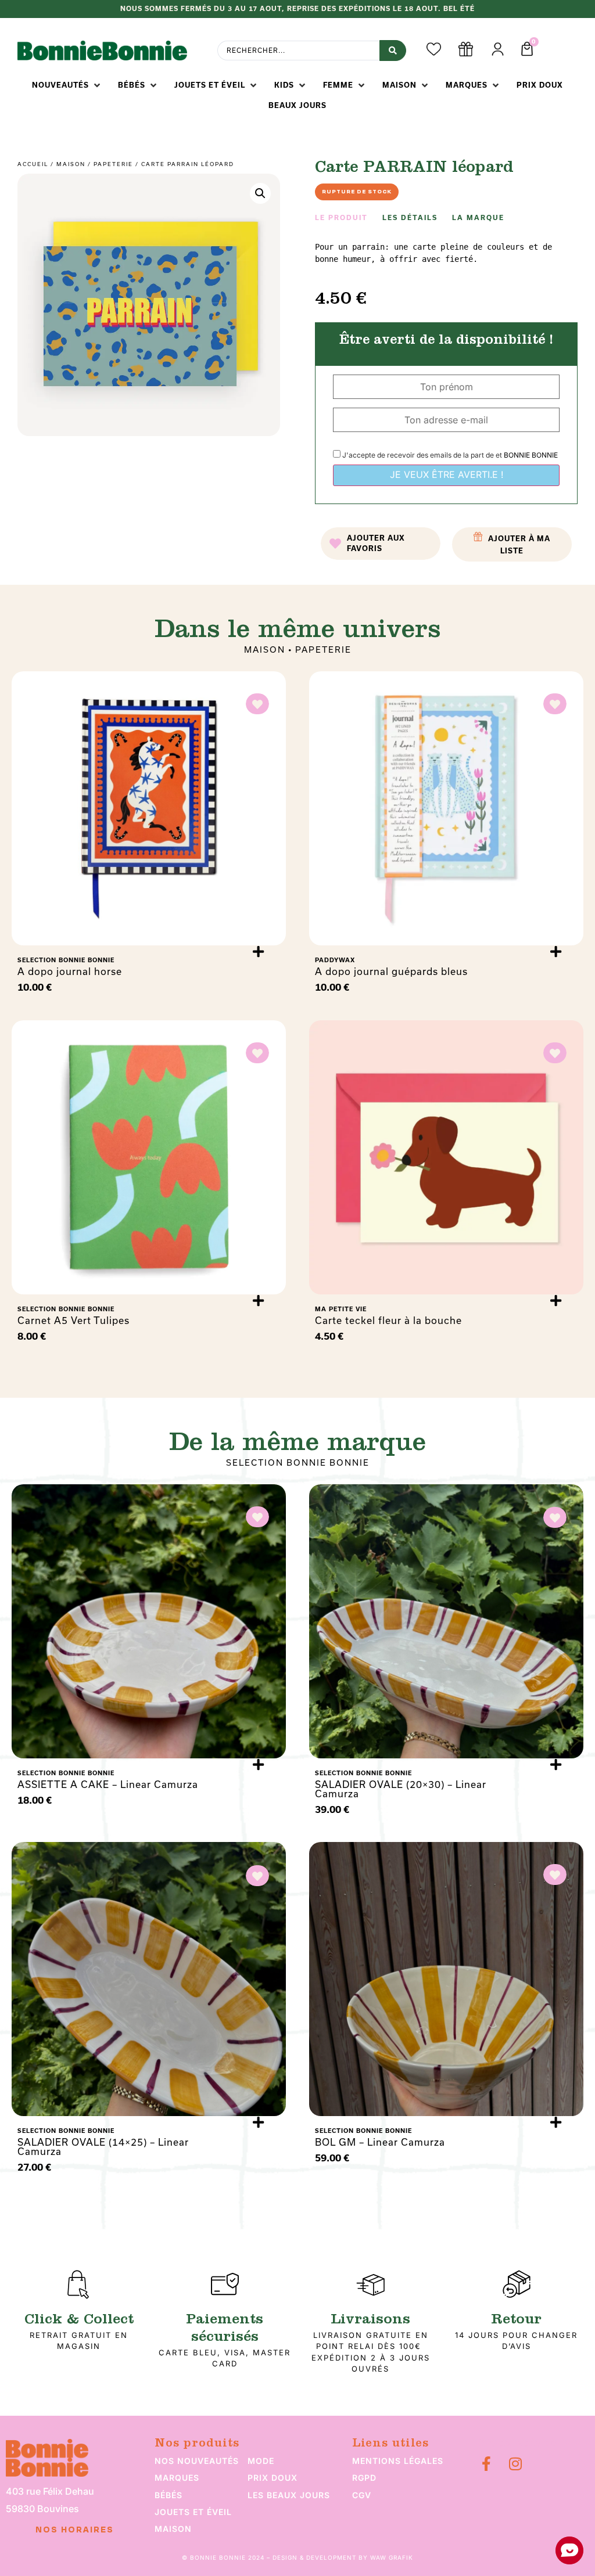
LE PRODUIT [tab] (341, 218)
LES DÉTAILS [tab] (410, 218)
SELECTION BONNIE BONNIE (298, 1463)
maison (173, 2529)
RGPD (364, 2478)
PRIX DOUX (273, 2478)
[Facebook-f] (486, 2464)
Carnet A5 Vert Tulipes (74, 1321)
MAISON (71, 164)
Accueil (33, 164)
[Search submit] (393, 51)
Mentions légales (398, 2461)
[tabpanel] (446, 253)
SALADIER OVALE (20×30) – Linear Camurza (401, 1789)
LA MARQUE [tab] (478, 218)
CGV (362, 2495)
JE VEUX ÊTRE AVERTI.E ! (447, 474)
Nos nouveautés (197, 2461)
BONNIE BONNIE (531, 455)
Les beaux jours (289, 2495)
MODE (261, 2461)
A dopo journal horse (70, 972)
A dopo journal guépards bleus (391, 972)
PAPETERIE (113, 164)
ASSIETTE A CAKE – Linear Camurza (108, 1785)
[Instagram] (515, 2464)
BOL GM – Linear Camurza (380, 2142)
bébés (169, 2495)
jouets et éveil (193, 2512)
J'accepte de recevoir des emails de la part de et (449, 455)
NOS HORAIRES (75, 2530)
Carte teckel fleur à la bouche (388, 1321)
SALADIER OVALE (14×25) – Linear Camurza (103, 2147)
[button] (67, 85)
